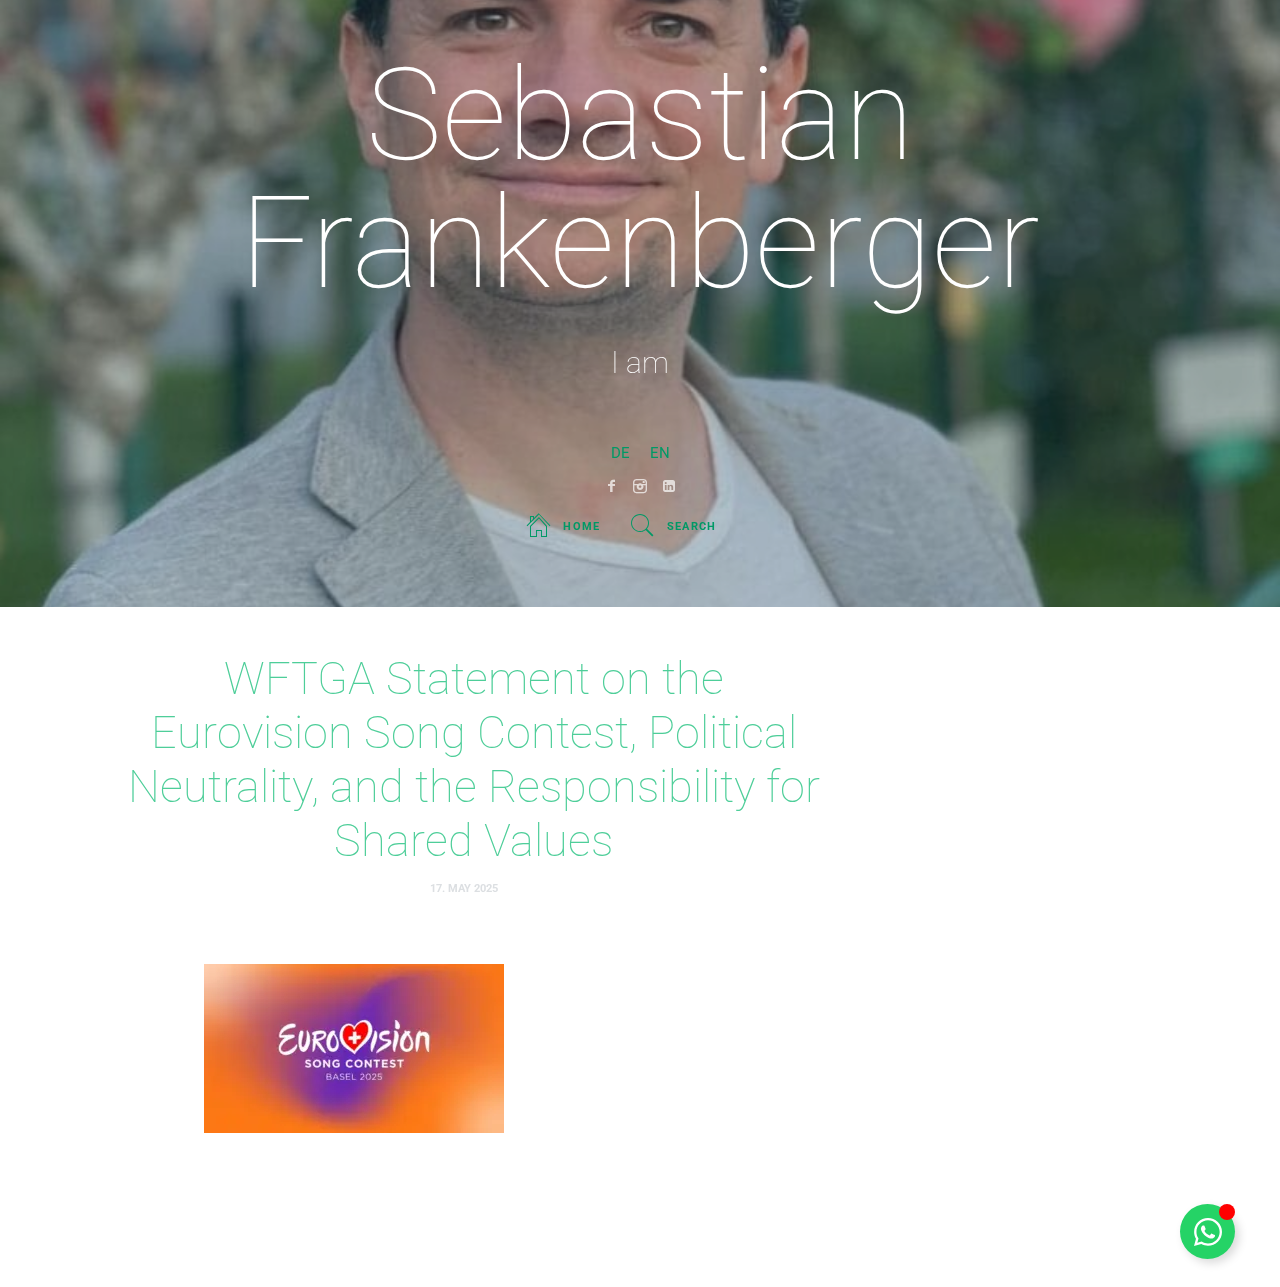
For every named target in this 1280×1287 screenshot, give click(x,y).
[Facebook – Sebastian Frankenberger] (611, 486)
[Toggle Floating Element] (1207, 1231)
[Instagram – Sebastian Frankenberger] (640, 486)
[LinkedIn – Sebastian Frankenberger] (669, 486)
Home (581, 526)
